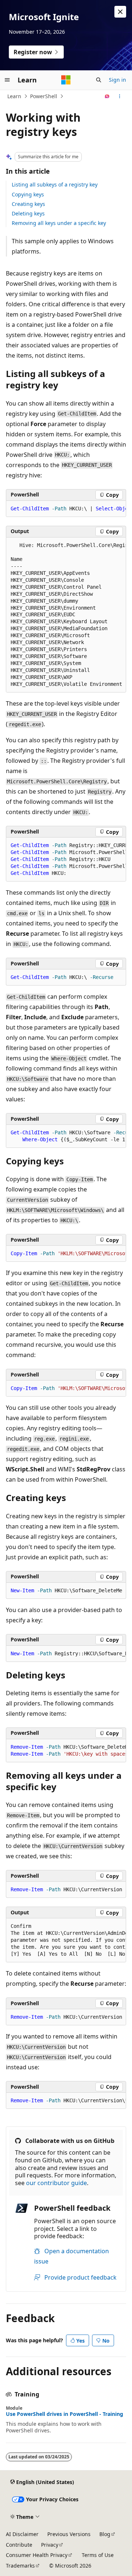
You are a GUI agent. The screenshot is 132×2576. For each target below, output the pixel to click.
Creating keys (28, 204)
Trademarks (20, 2566)
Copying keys (28, 194)
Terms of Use (98, 2555)
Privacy (50, 2545)
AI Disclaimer (22, 2534)
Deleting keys (28, 213)
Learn (14, 96)
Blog (105, 2534)
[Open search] (99, 80)
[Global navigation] (7, 80)
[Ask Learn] (107, 96)
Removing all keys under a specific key (59, 223)
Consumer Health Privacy (37, 2555)
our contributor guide (56, 2183)
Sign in (118, 80)
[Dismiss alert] (120, 12)
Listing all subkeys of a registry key (55, 184)
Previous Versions (69, 2534)
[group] (66, 509)
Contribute (19, 2545)
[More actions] (120, 96)
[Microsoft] (66, 80)
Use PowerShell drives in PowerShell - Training (65, 2414)
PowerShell (44, 96)
